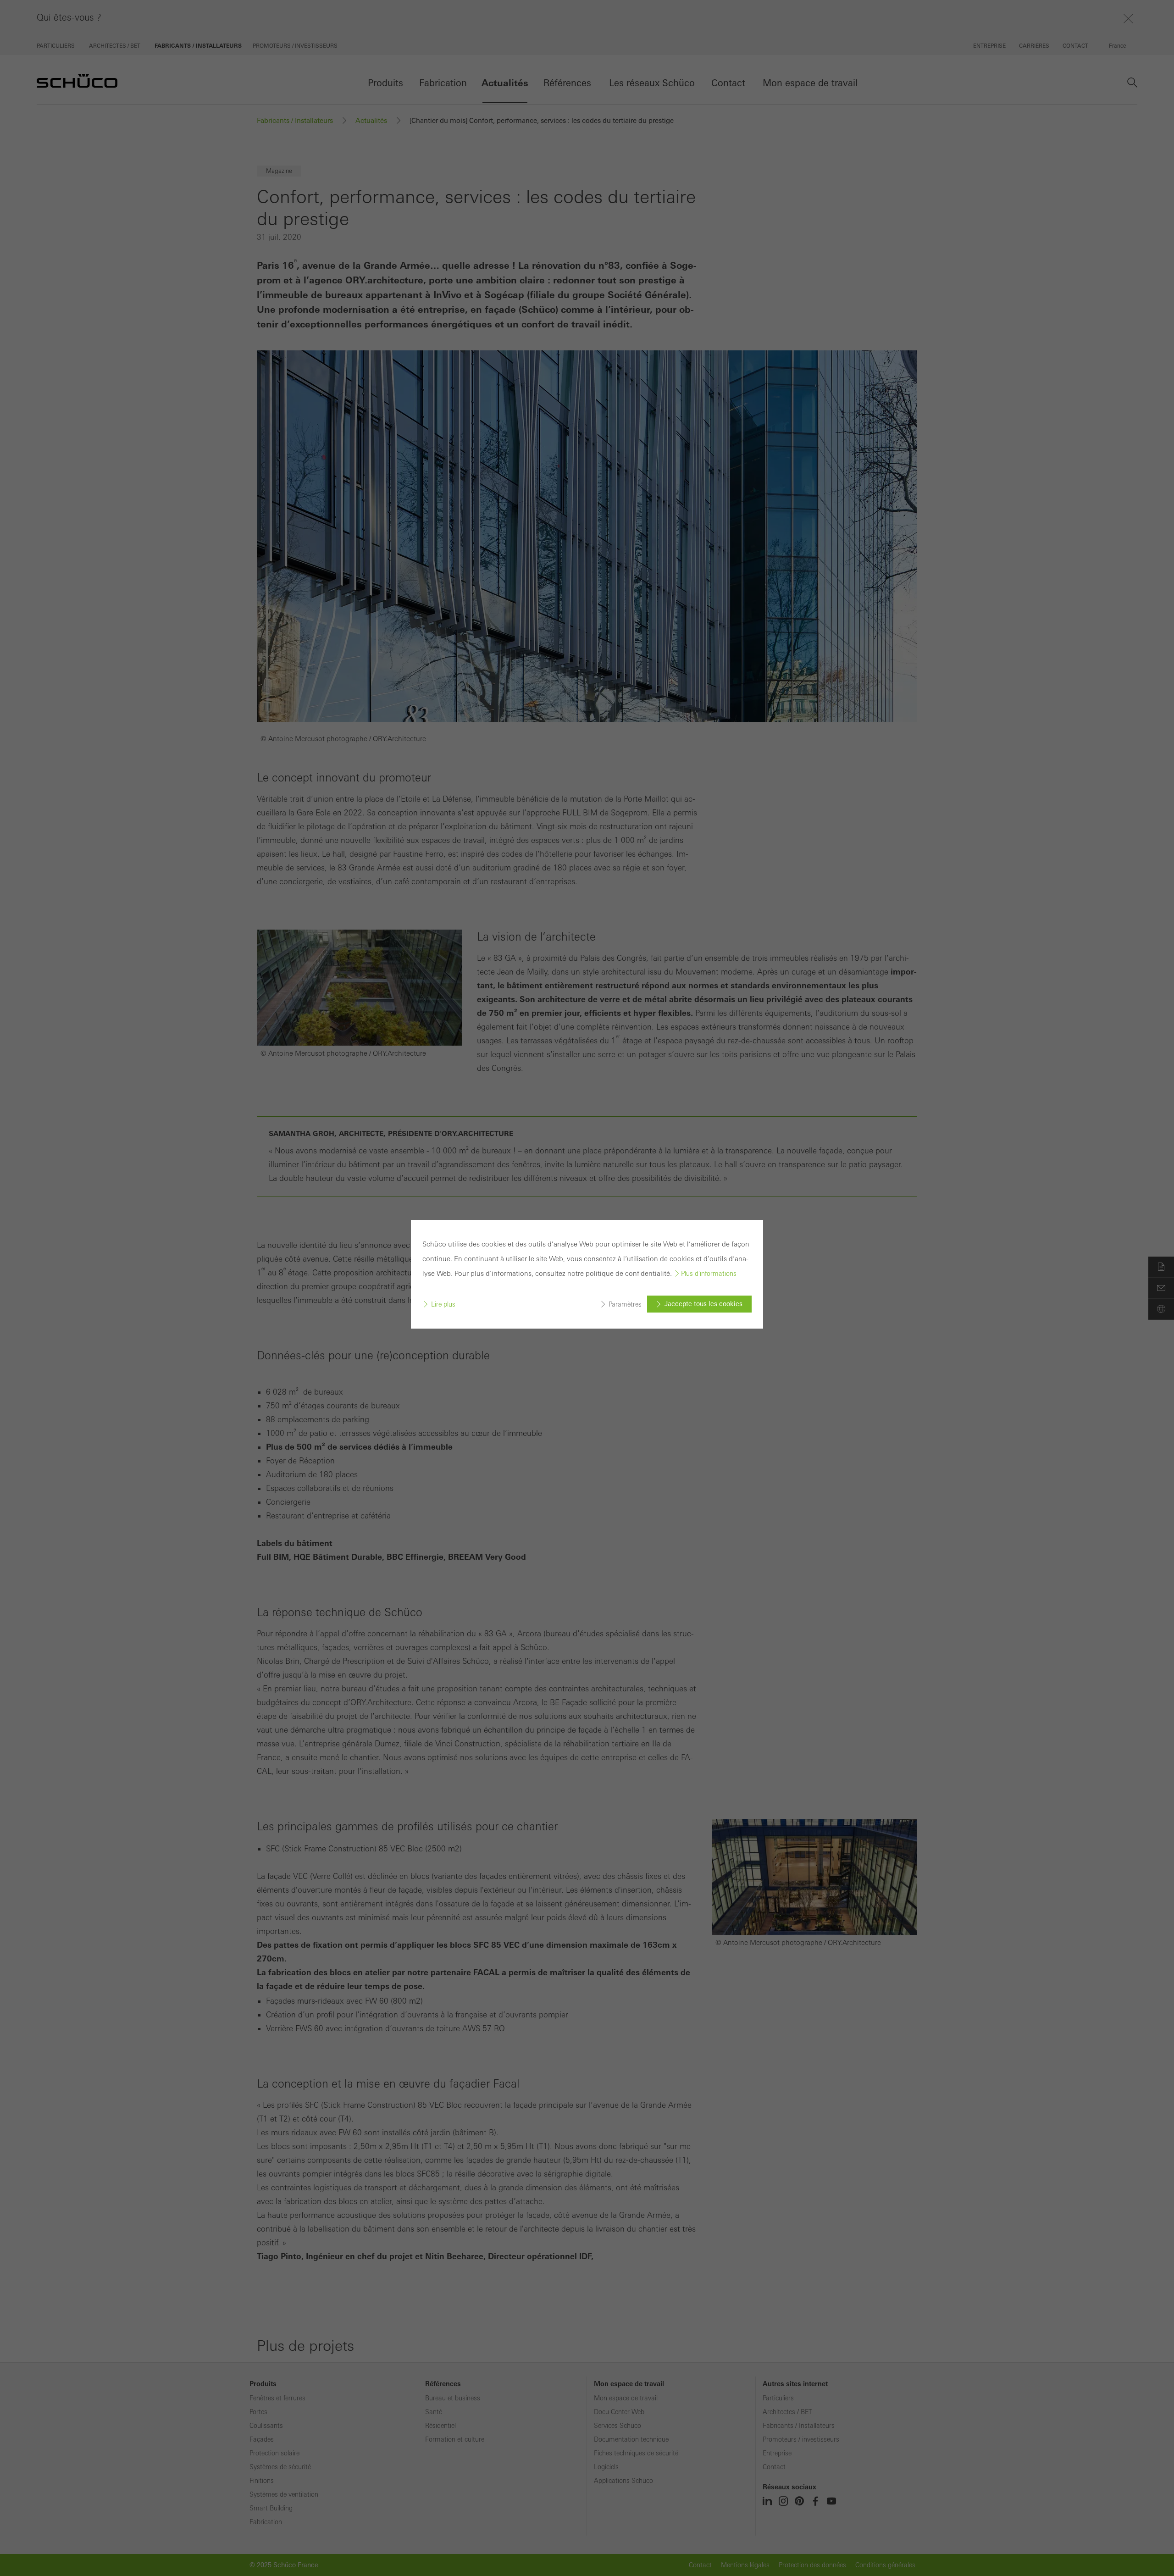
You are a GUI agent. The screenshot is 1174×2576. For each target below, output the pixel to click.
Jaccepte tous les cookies (703, 1304)
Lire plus (443, 1304)
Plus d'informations (709, 1274)
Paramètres (625, 1304)
